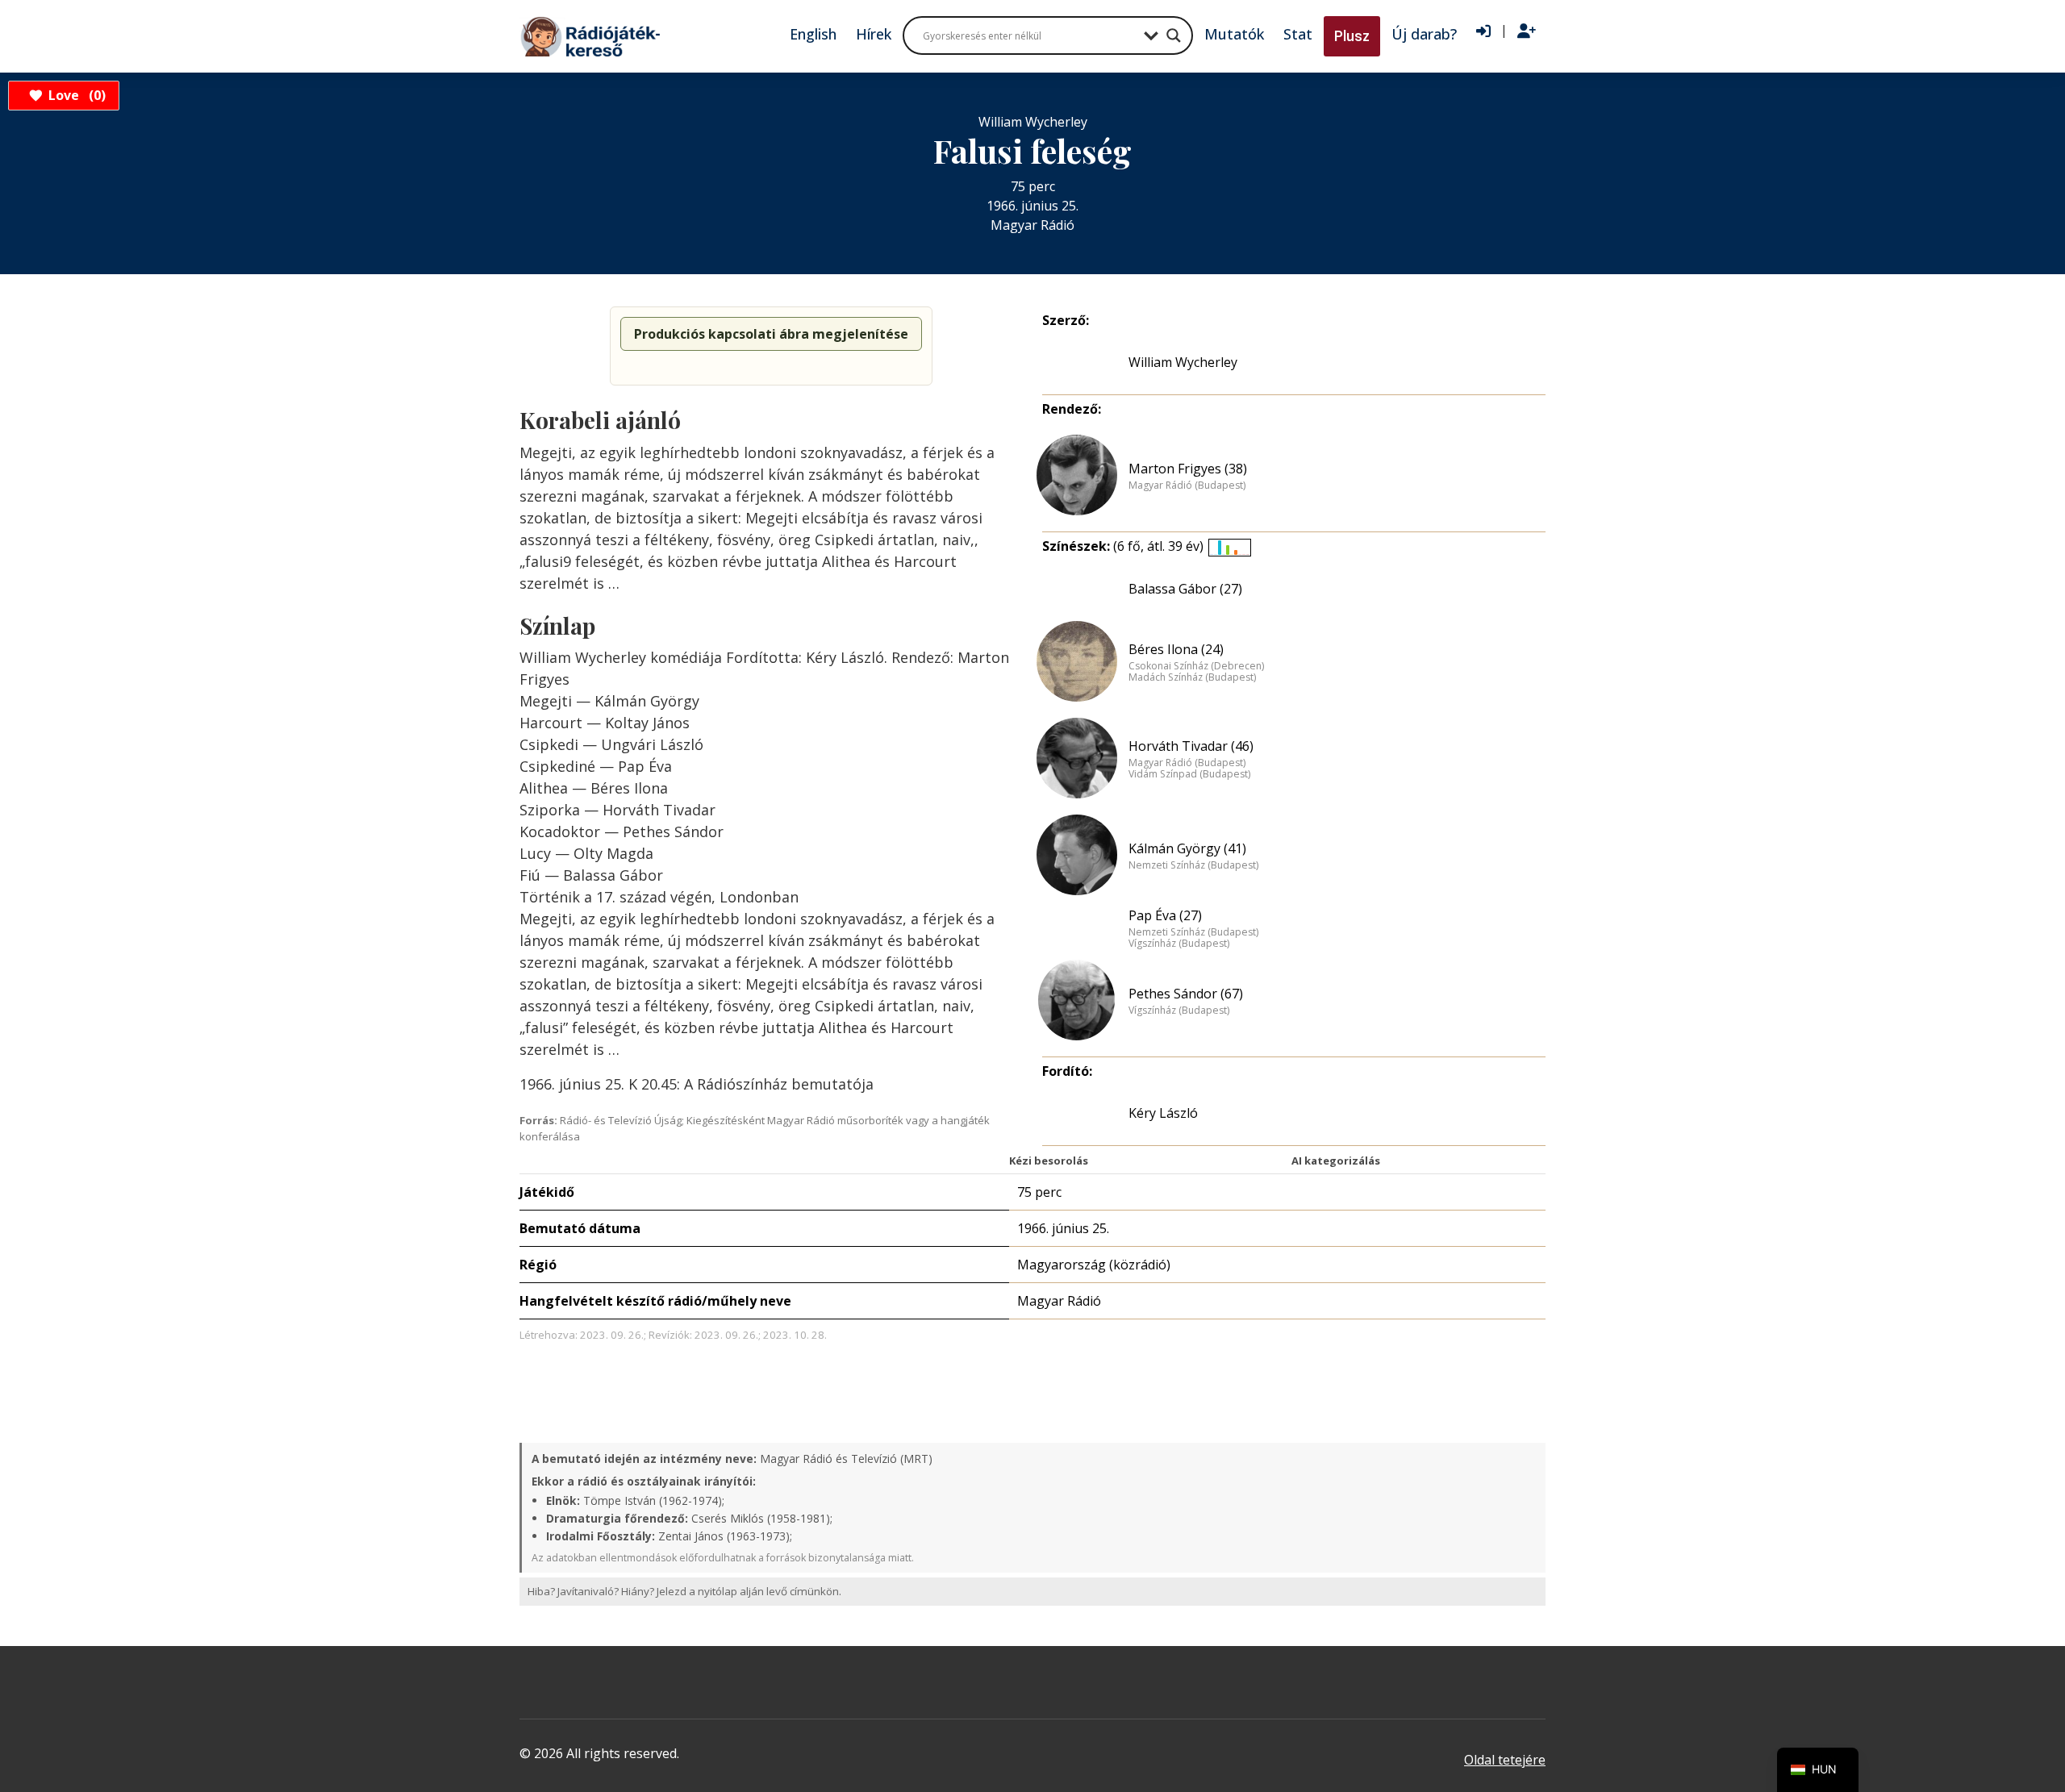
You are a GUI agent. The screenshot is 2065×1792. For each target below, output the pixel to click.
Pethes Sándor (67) (1186, 994)
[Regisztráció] (1527, 31)
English (813, 34)
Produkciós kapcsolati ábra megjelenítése (771, 334)
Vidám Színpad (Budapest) (1189, 774)
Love (75, 95)
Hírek (874, 34)
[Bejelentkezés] (1483, 31)
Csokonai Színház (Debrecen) (1196, 666)
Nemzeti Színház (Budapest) (1193, 865)
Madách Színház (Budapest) (1192, 677)
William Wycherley (1183, 362)
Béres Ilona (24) (1176, 649)
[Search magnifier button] (1174, 35)
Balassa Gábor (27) (1185, 589)
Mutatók (1234, 34)
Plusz (1352, 36)
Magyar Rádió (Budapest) (1187, 486)
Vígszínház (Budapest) (1179, 944)
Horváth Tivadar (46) (1191, 746)
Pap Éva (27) (1165, 915)
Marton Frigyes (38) (1188, 469)
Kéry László (1163, 1113)
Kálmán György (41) (1187, 848)
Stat (1298, 34)
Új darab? (1424, 34)
